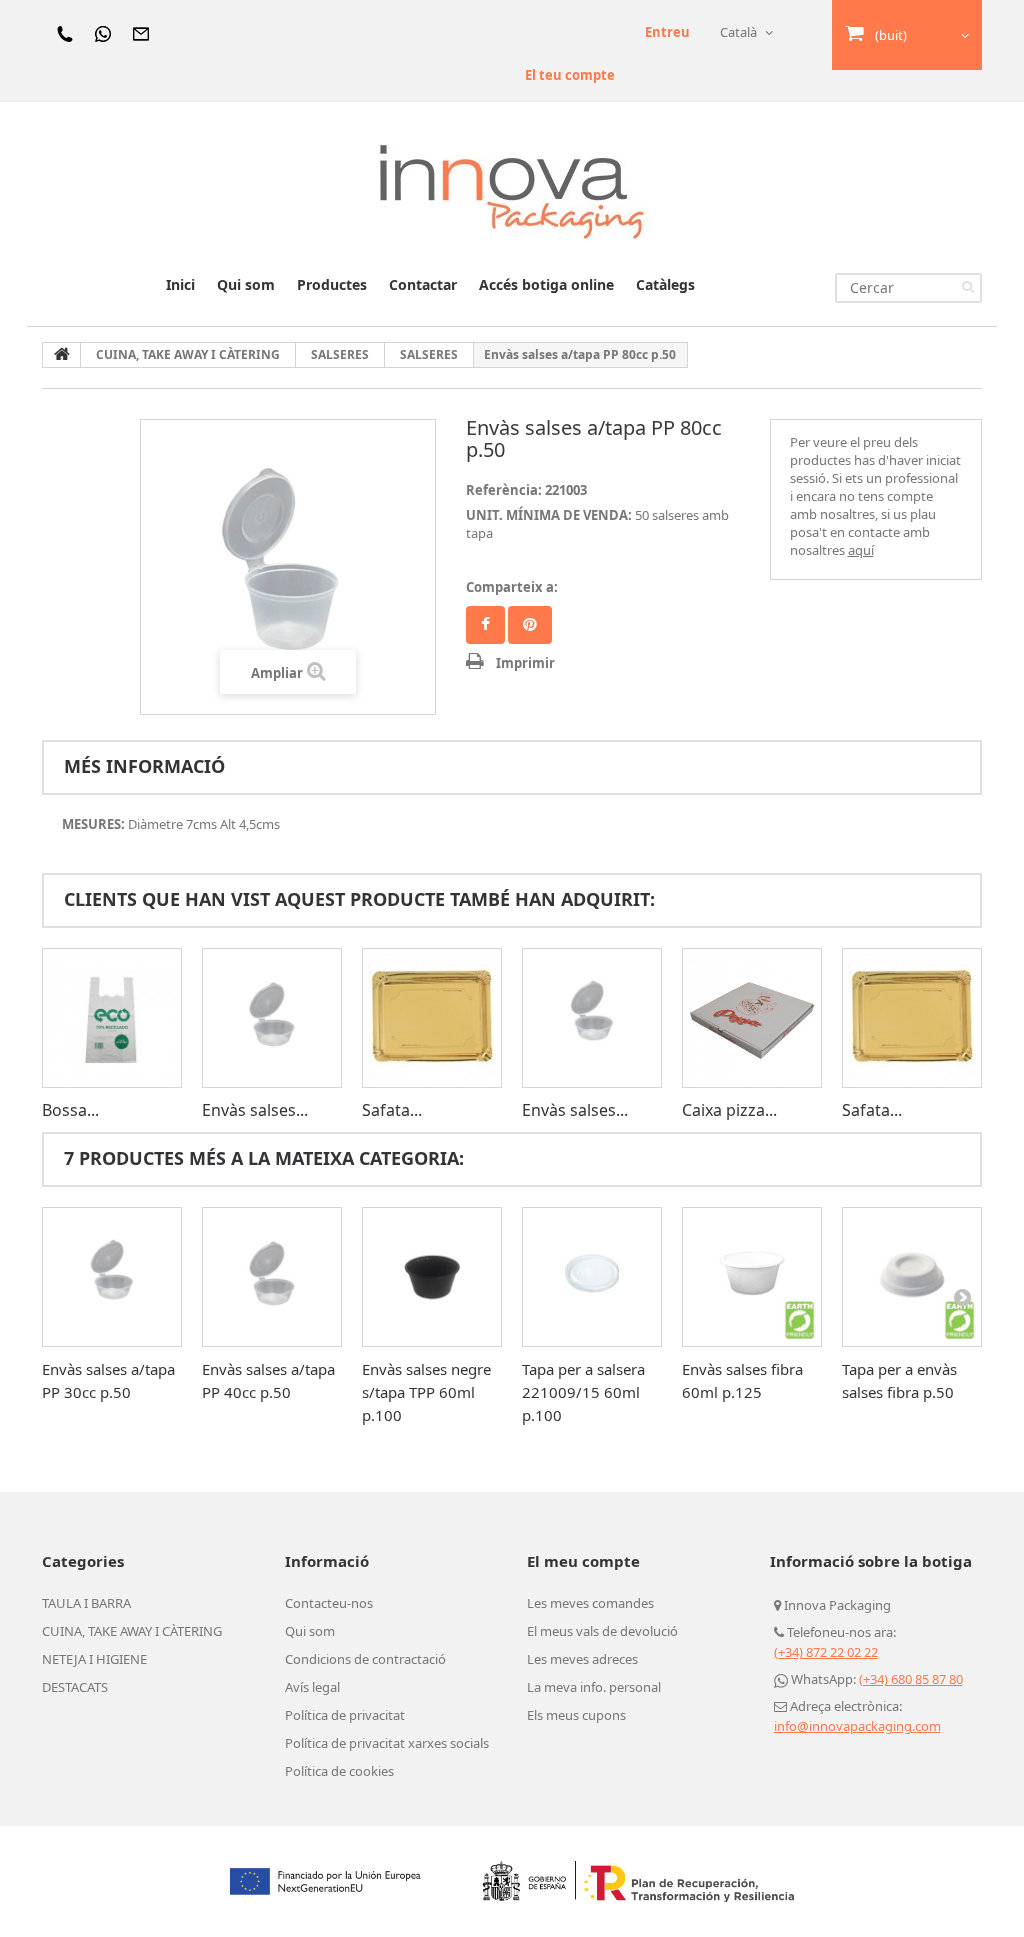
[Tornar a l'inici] (62, 355)
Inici (180, 284)
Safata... (392, 1110)
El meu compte (583, 1561)
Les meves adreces (582, 1659)
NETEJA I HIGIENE (94, 1659)
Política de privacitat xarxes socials (387, 1743)
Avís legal (312, 1687)
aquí (861, 550)
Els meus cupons (576, 1715)
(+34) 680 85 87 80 (911, 1679)
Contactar (423, 284)
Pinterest (530, 625)
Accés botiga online (546, 284)
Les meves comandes (590, 1603)
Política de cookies (339, 1771)
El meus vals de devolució (602, 1631)
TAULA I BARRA (86, 1603)
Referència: (504, 490)
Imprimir (525, 663)
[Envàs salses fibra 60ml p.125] (752, 1277)
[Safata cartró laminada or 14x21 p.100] (912, 1018)
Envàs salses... (255, 1110)
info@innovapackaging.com (857, 1726)
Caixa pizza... (729, 1110)
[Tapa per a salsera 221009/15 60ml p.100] (592, 1277)
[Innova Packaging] (512, 190)
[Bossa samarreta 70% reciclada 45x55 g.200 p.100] (112, 1018)
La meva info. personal (594, 1687)
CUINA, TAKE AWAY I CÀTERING (132, 1631)
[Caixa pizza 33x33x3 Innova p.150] (752, 1018)
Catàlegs (665, 284)
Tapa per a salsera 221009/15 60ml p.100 (583, 1392)
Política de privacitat (345, 1715)
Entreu (667, 32)
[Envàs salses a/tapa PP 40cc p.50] (272, 1018)
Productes (332, 284)
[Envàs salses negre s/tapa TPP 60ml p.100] (432, 1277)
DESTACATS (75, 1687)
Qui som (246, 284)
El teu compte (570, 75)
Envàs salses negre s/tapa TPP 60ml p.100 (426, 1392)
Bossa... (70, 1110)
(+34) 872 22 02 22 (826, 1652)
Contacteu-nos (329, 1603)
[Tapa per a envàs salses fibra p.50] (912, 1277)
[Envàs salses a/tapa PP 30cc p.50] (592, 1018)
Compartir (485, 625)
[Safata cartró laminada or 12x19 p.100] (432, 1018)
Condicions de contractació (365, 1659)
